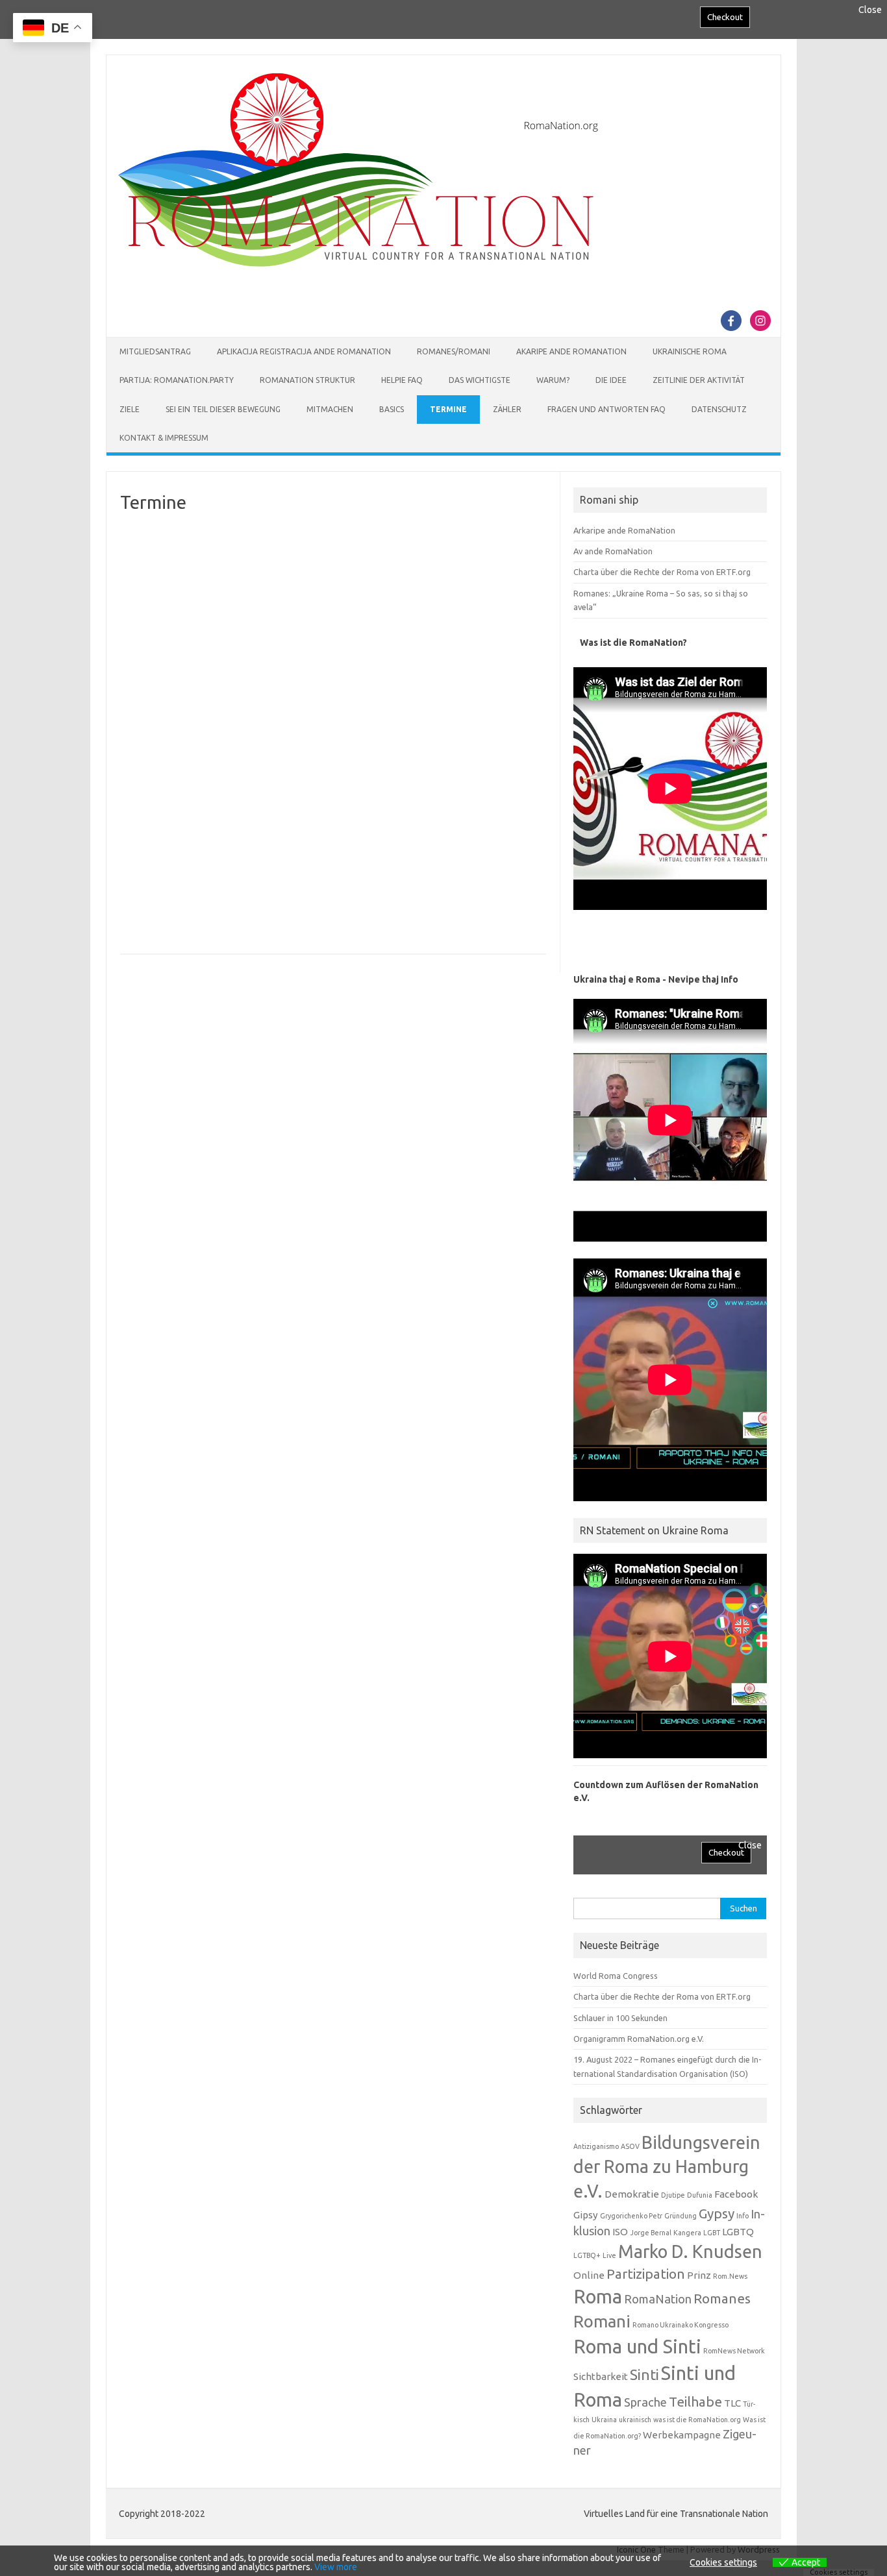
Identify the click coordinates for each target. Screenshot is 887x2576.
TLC (732, 2403)
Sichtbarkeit (601, 2376)
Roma (598, 2297)
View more (336, 2567)
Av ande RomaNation (613, 551)
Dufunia (700, 2195)
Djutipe (673, 2195)
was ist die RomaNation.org (697, 2420)
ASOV (630, 2146)
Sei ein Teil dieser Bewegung (223, 409)
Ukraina (604, 2420)
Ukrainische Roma (690, 351)
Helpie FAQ (402, 380)
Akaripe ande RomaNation (571, 351)
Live (609, 2255)
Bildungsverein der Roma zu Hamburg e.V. (667, 2167)
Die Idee (611, 380)
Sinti (644, 2374)
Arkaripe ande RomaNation (624, 530)
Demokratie (632, 2194)
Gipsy (586, 2215)
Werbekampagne (682, 2435)
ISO (620, 2232)
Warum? (553, 380)
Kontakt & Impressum (164, 438)
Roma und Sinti (637, 2347)
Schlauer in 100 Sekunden (620, 2018)
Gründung (681, 2216)
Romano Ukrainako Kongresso (681, 2325)
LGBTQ (738, 2232)
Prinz (699, 2275)
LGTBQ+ (587, 2255)
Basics (392, 409)
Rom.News (730, 2276)
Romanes (722, 2299)
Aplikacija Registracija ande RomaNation (304, 351)
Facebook (736, 2194)
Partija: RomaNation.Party (177, 380)
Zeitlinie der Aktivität (699, 380)
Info (743, 2216)
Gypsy (717, 2214)
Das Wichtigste (480, 380)
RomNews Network (734, 2351)
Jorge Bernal (651, 2233)
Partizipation (646, 2274)
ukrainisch (635, 2420)
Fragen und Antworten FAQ (606, 409)
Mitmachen (330, 409)
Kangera (687, 2233)
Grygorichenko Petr (631, 2216)
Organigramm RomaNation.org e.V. (639, 2039)
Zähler (507, 409)
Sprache (645, 2402)
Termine (448, 409)
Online (589, 2275)
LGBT (712, 2233)
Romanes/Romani (454, 351)
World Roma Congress (616, 1976)
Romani (602, 2321)
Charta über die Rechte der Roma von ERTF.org (662, 572)
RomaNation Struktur (307, 380)
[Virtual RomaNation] (361, 264)
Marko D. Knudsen (690, 2251)
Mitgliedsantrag (155, 351)
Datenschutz (719, 409)
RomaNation (658, 2299)
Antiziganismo (596, 2146)
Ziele (130, 409)
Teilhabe (695, 2402)
